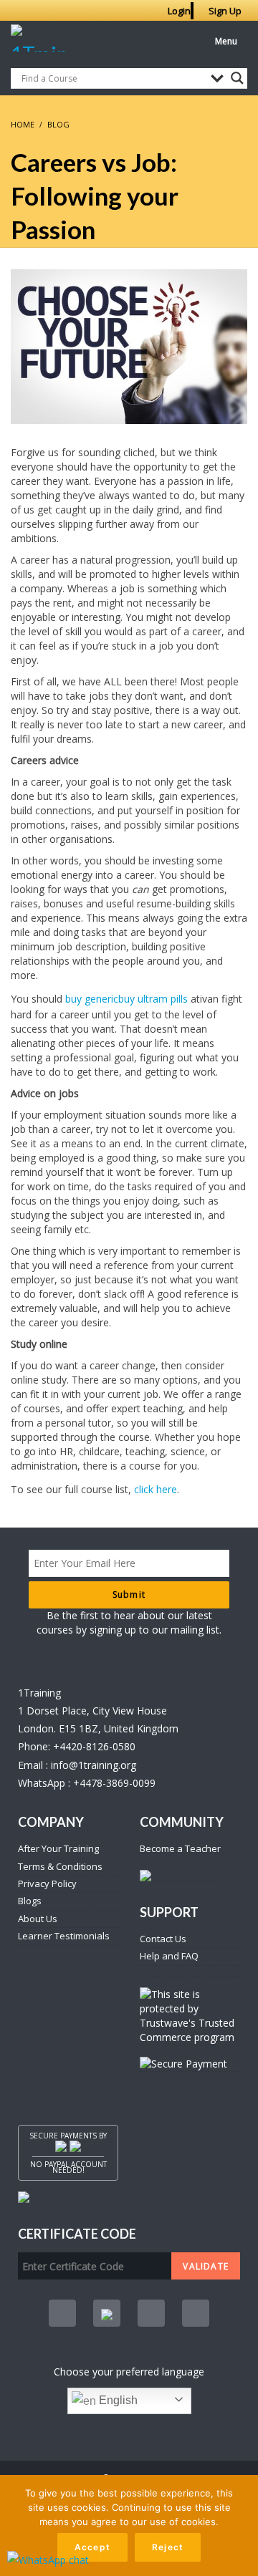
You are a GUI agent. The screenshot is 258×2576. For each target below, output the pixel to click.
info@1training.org (94, 1765)
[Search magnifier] (237, 78)
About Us (38, 1919)
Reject (168, 2547)
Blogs (30, 1901)
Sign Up (225, 11)
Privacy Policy (47, 1883)
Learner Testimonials (64, 1936)
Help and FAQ (169, 1956)
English (117, 2400)
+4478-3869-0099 (114, 1783)
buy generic (92, 999)
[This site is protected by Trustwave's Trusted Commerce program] (190, 2016)
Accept (92, 2547)
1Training (39, 1693)
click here (156, 1489)
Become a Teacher (180, 1848)
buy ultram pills (153, 999)
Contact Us (163, 1939)
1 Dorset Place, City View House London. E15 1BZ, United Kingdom (98, 1719)
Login (179, 11)
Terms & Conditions (60, 1866)
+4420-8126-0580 (94, 1746)
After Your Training (58, 1848)
